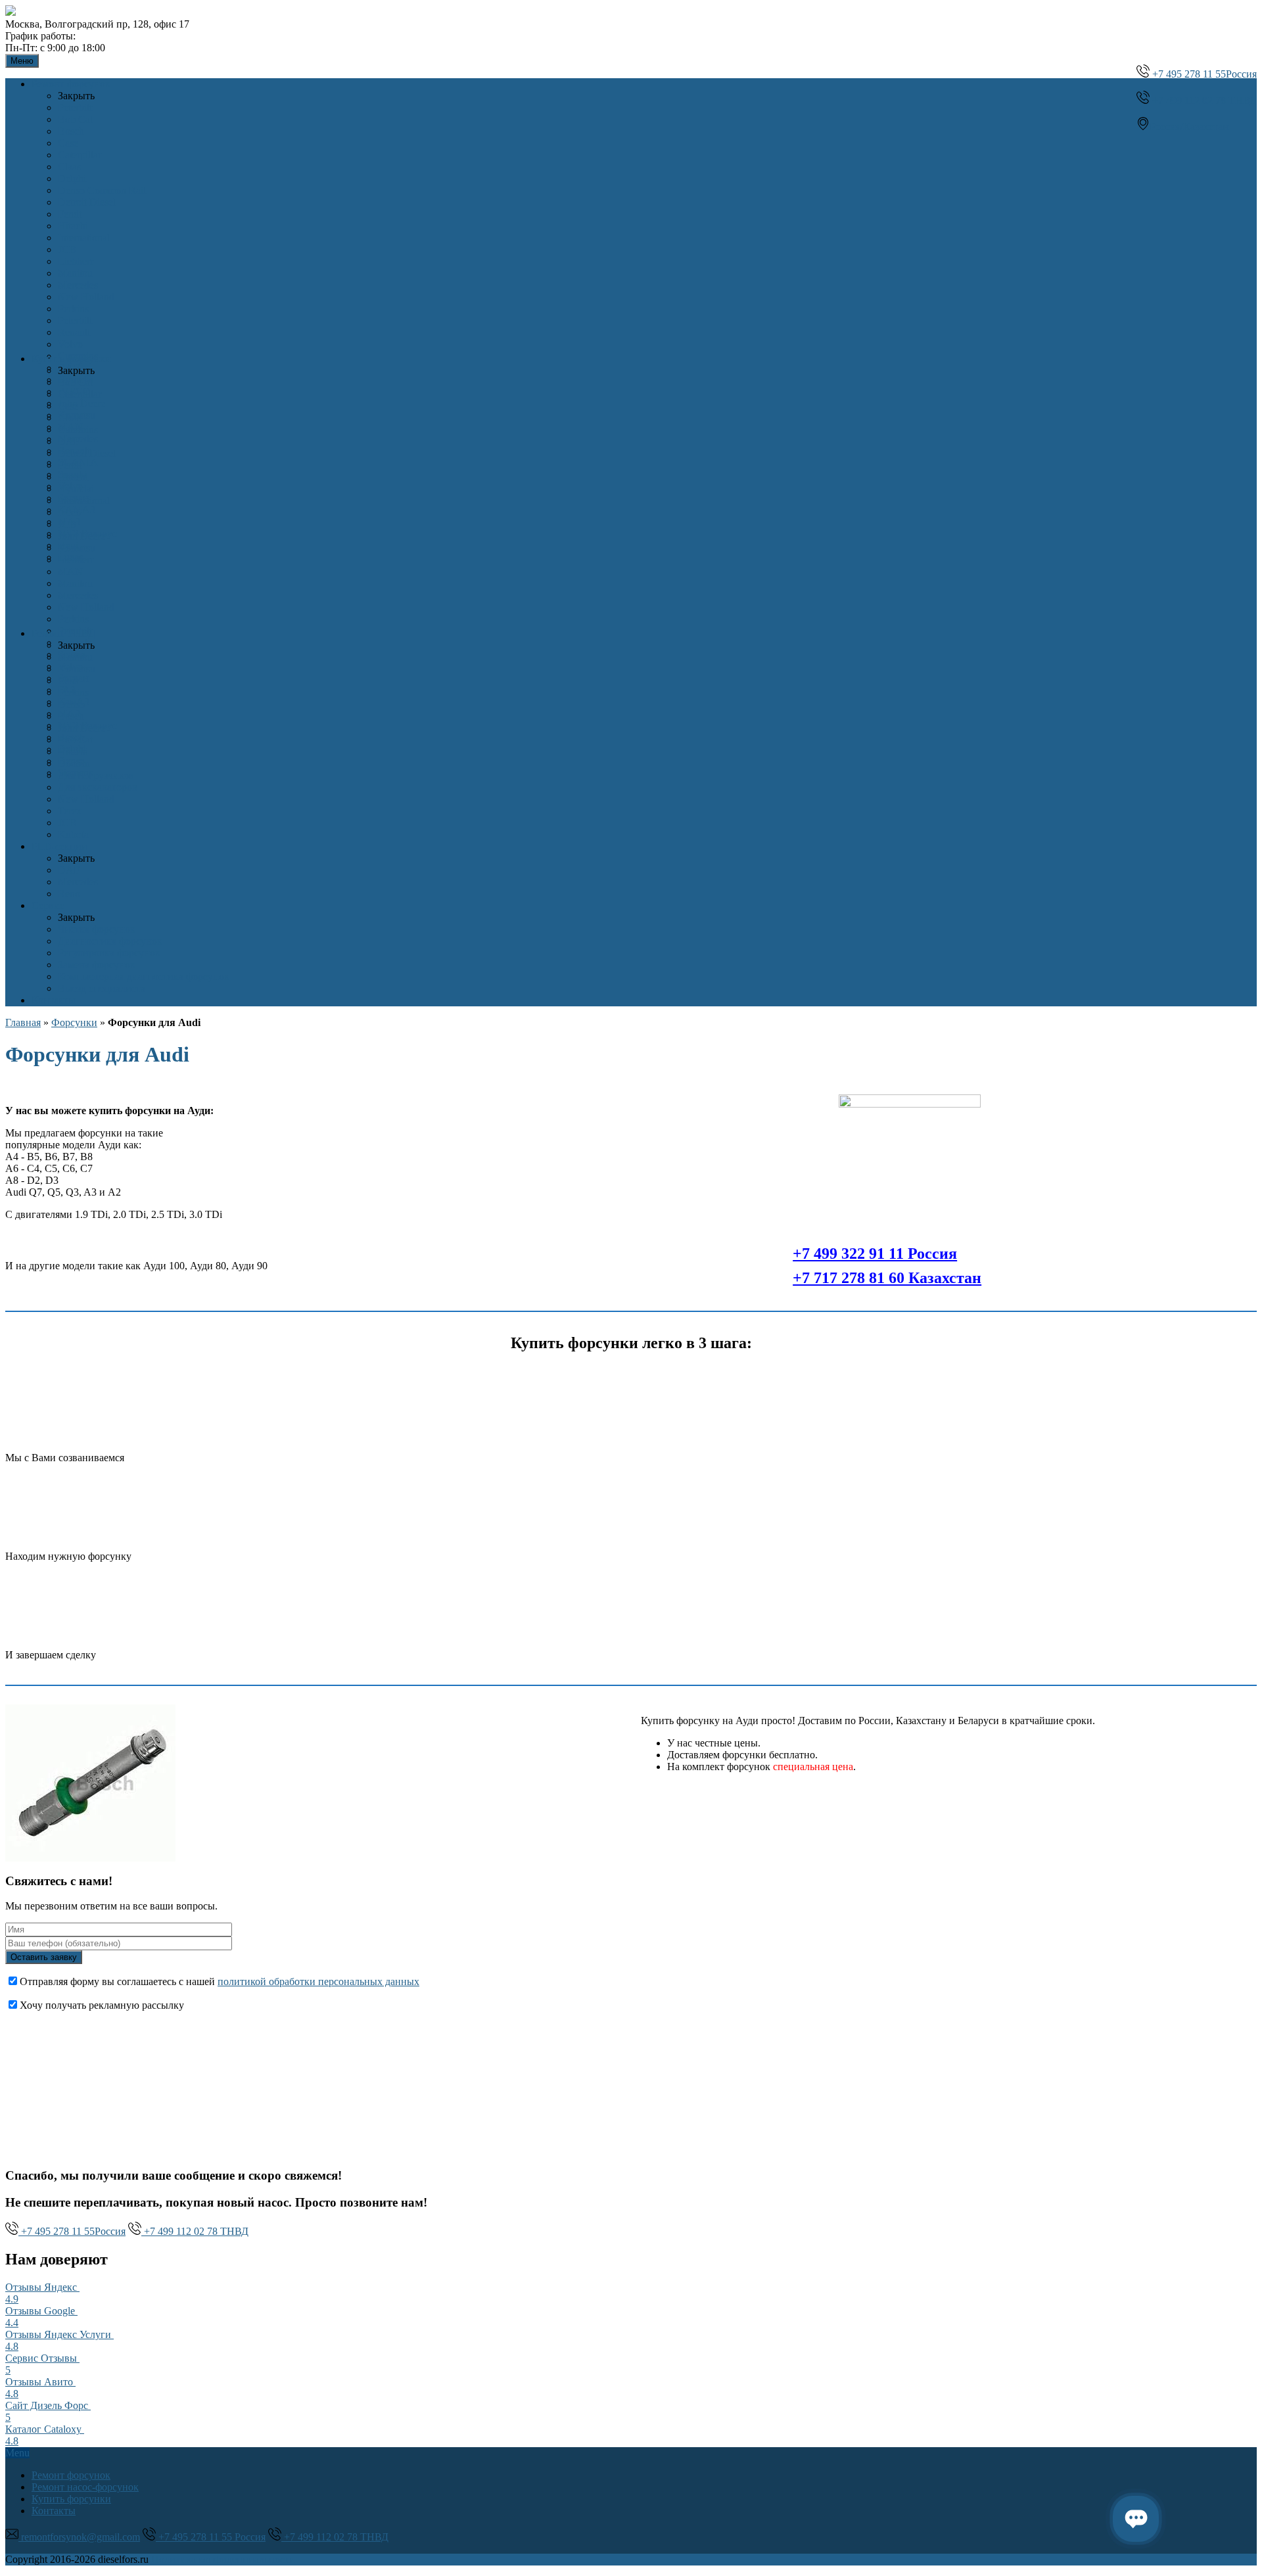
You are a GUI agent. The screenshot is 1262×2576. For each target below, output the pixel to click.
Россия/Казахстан (1189, 127)
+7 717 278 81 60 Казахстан (887, 1278)
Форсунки (74, 1022)
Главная (23, 1022)
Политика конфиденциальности (223, 2559)
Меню (22, 61)
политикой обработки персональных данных (318, 1981)
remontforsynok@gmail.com (79, 2537)
